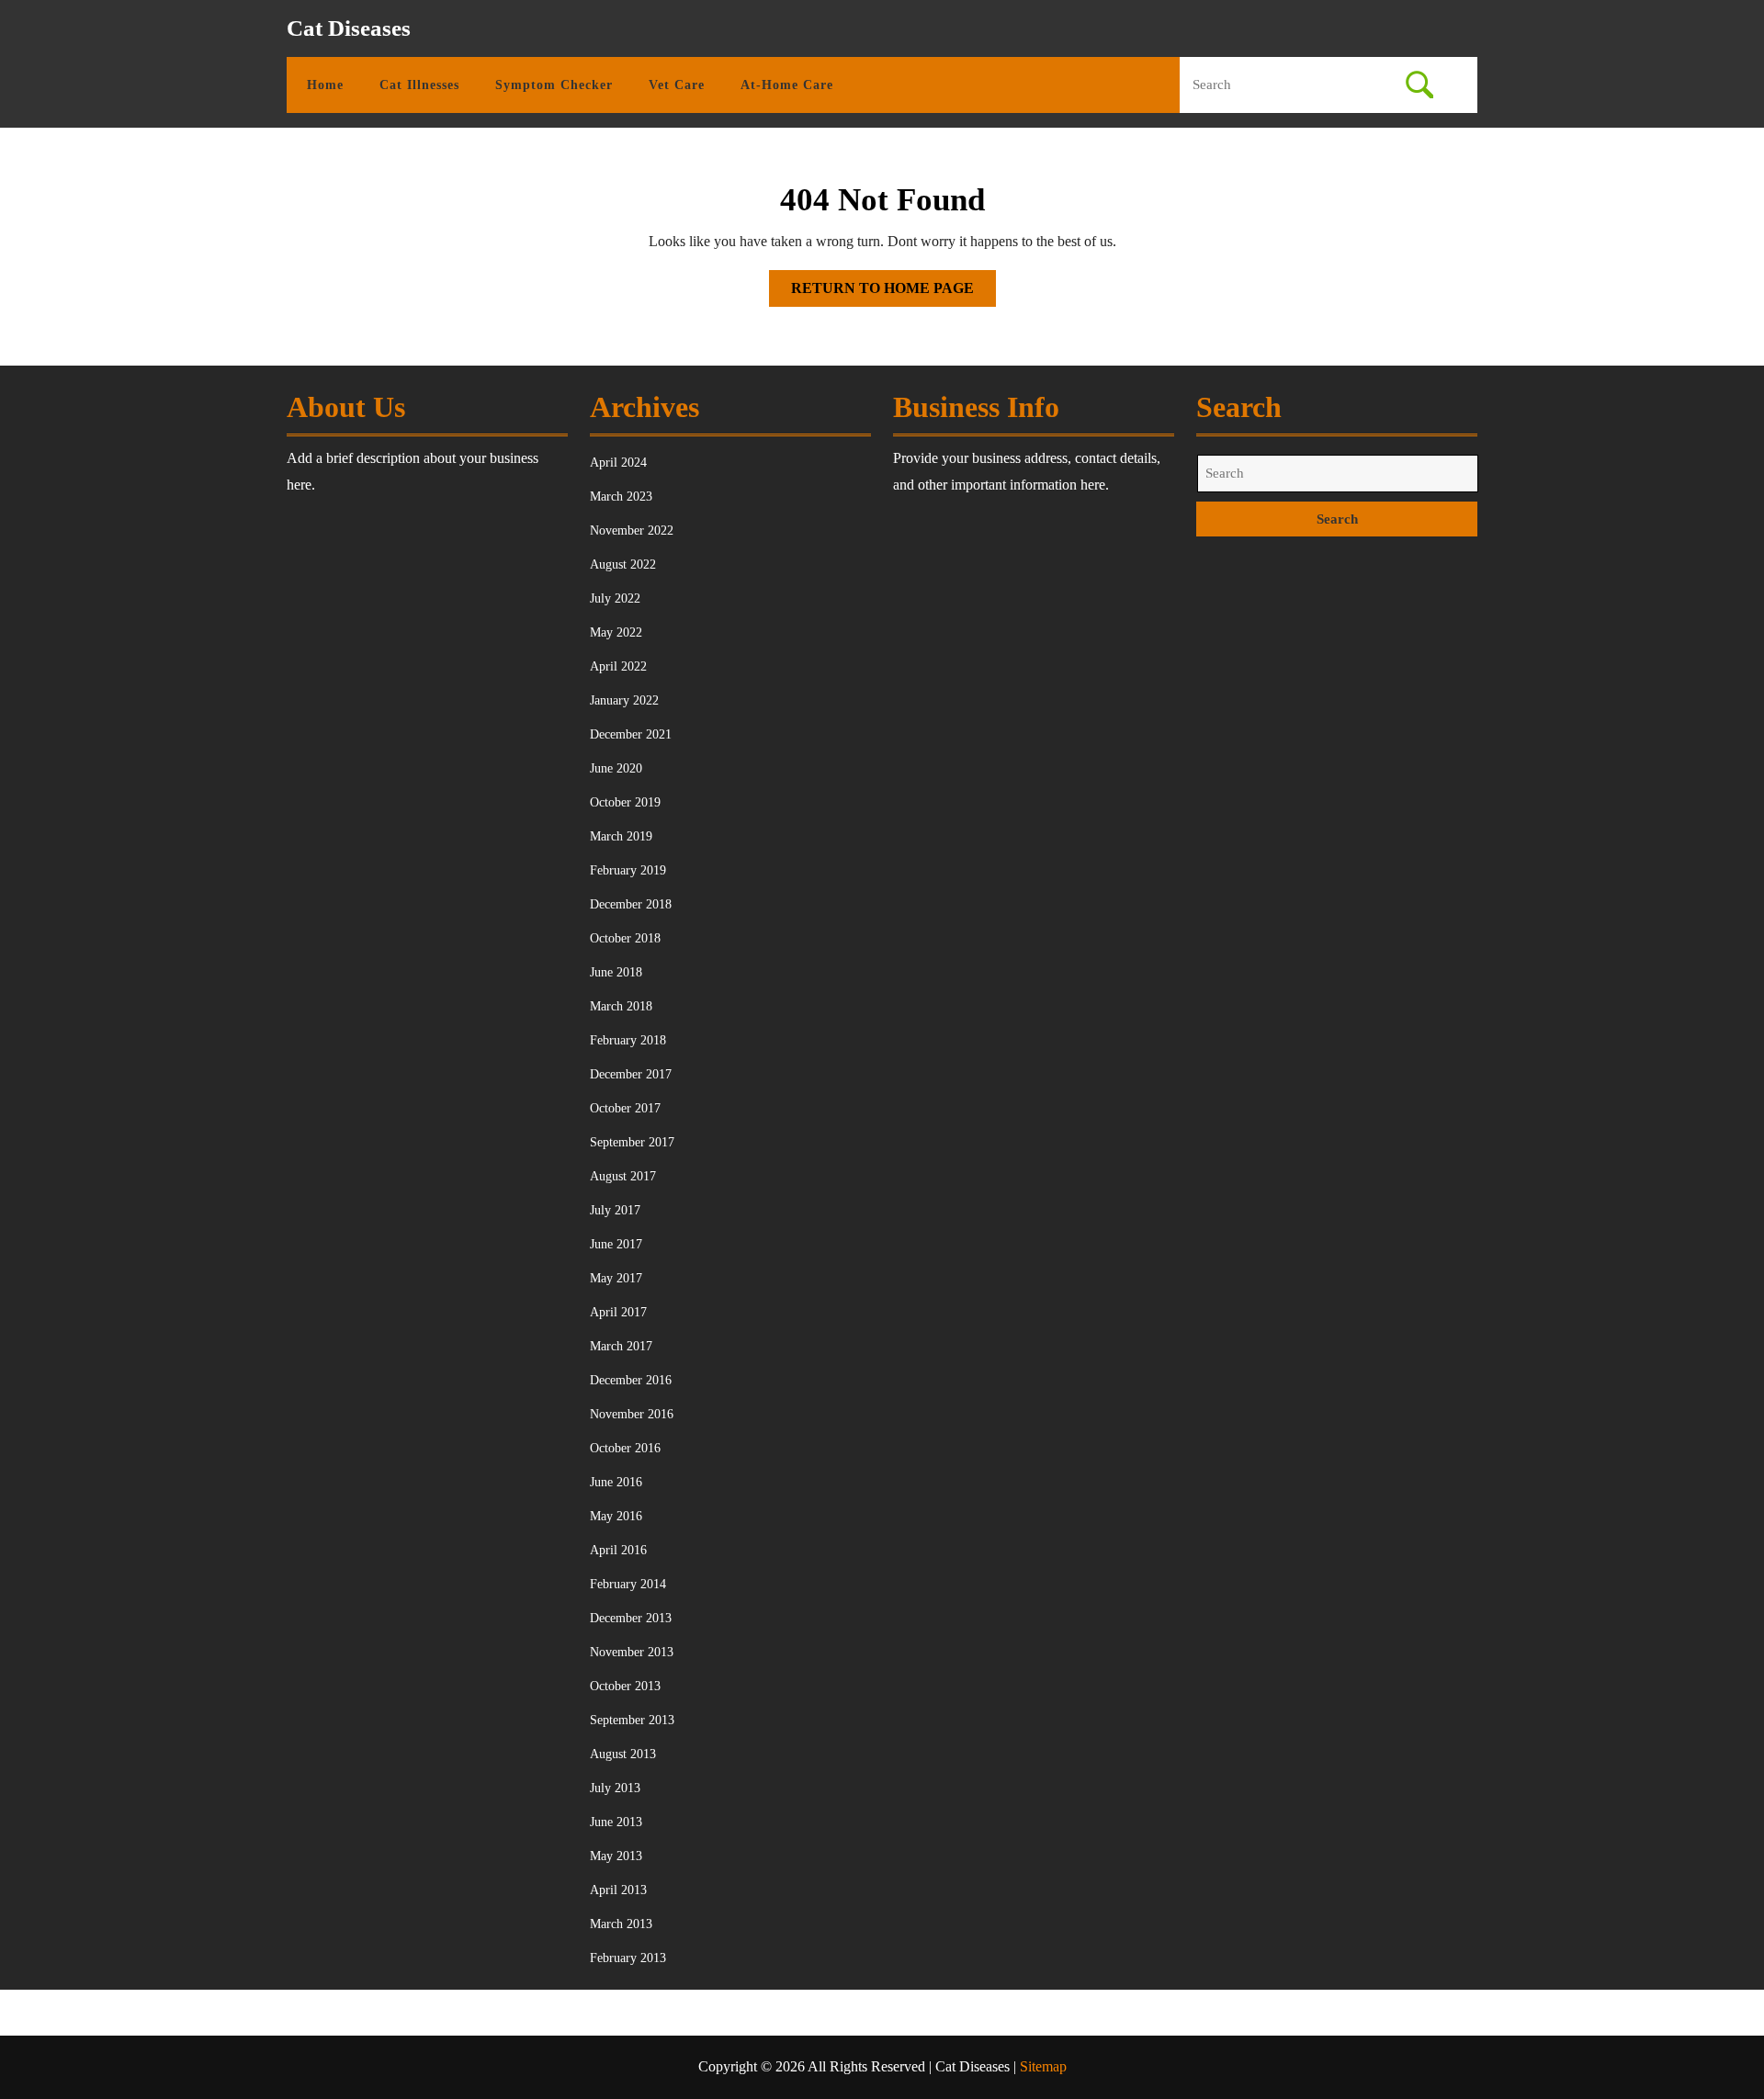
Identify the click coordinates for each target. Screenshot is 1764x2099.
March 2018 (621, 1006)
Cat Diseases (349, 28)
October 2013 (625, 1686)
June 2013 (616, 1822)
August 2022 (623, 564)
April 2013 (618, 1890)
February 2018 (628, 1040)
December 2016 (631, 1380)
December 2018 (631, 904)
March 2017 (621, 1346)
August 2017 (623, 1176)
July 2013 (615, 1788)
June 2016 (616, 1482)
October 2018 (625, 938)
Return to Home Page (893, 293)
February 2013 (628, 1958)
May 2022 (616, 632)
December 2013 (631, 1618)
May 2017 (616, 1278)
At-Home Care (787, 85)
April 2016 (618, 1550)
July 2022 (615, 598)
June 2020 (616, 768)
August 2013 (623, 1754)
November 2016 (632, 1414)
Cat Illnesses (419, 85)
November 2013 (632, 1652)
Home (325, 85)
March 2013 (621, 1924)
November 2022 (632, 530)
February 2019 (628, 870)
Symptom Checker (554, 85)
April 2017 (618, 1312)
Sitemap (1043, 2066)
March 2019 (621, 836)
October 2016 (625, 1448)
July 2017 (615, 1210)
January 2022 (624, 700)
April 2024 (618, 463)
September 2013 (632, 1720)
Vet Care (677, 85)
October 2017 (625, 1108)
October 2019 (625, 802)
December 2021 (631, 734)
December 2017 (631, 1074)
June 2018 (616, 972)
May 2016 (616, 1516)
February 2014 (628, 1584)
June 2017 (616, 1244)
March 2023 (621, 497)
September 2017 (632, 1142)
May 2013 (616, 1856)
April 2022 (618, 666)
